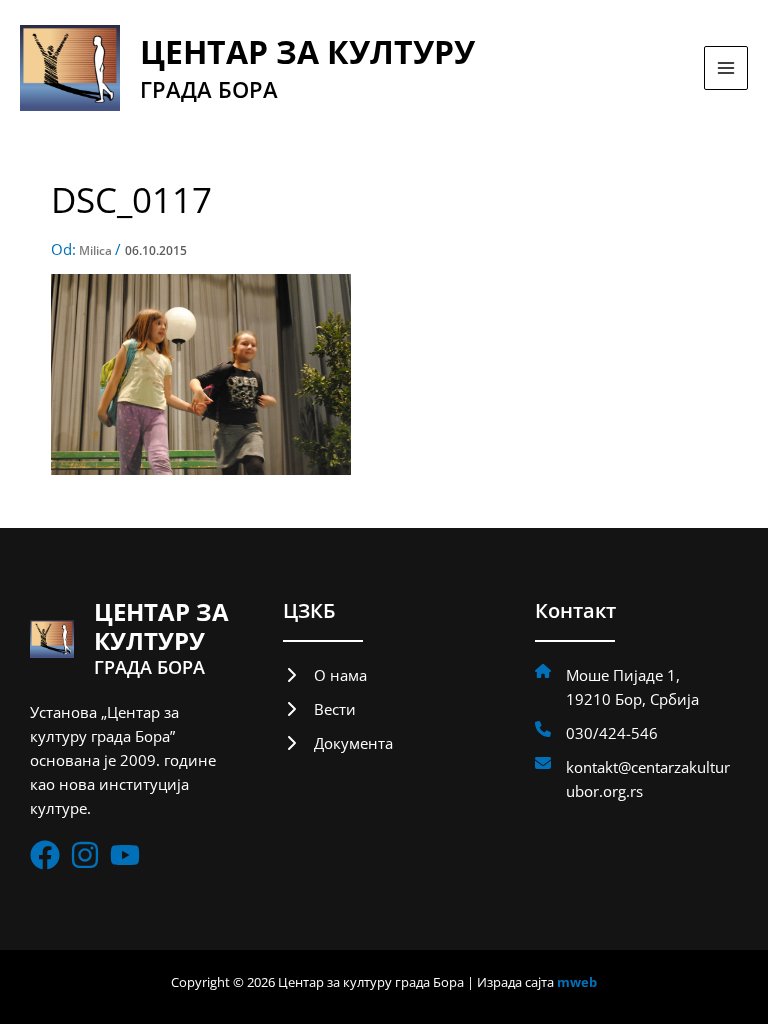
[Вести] (319, 709)
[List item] (45, 855)
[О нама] (325, 675)
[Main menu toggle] (726, 68)
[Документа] (338, 743)
